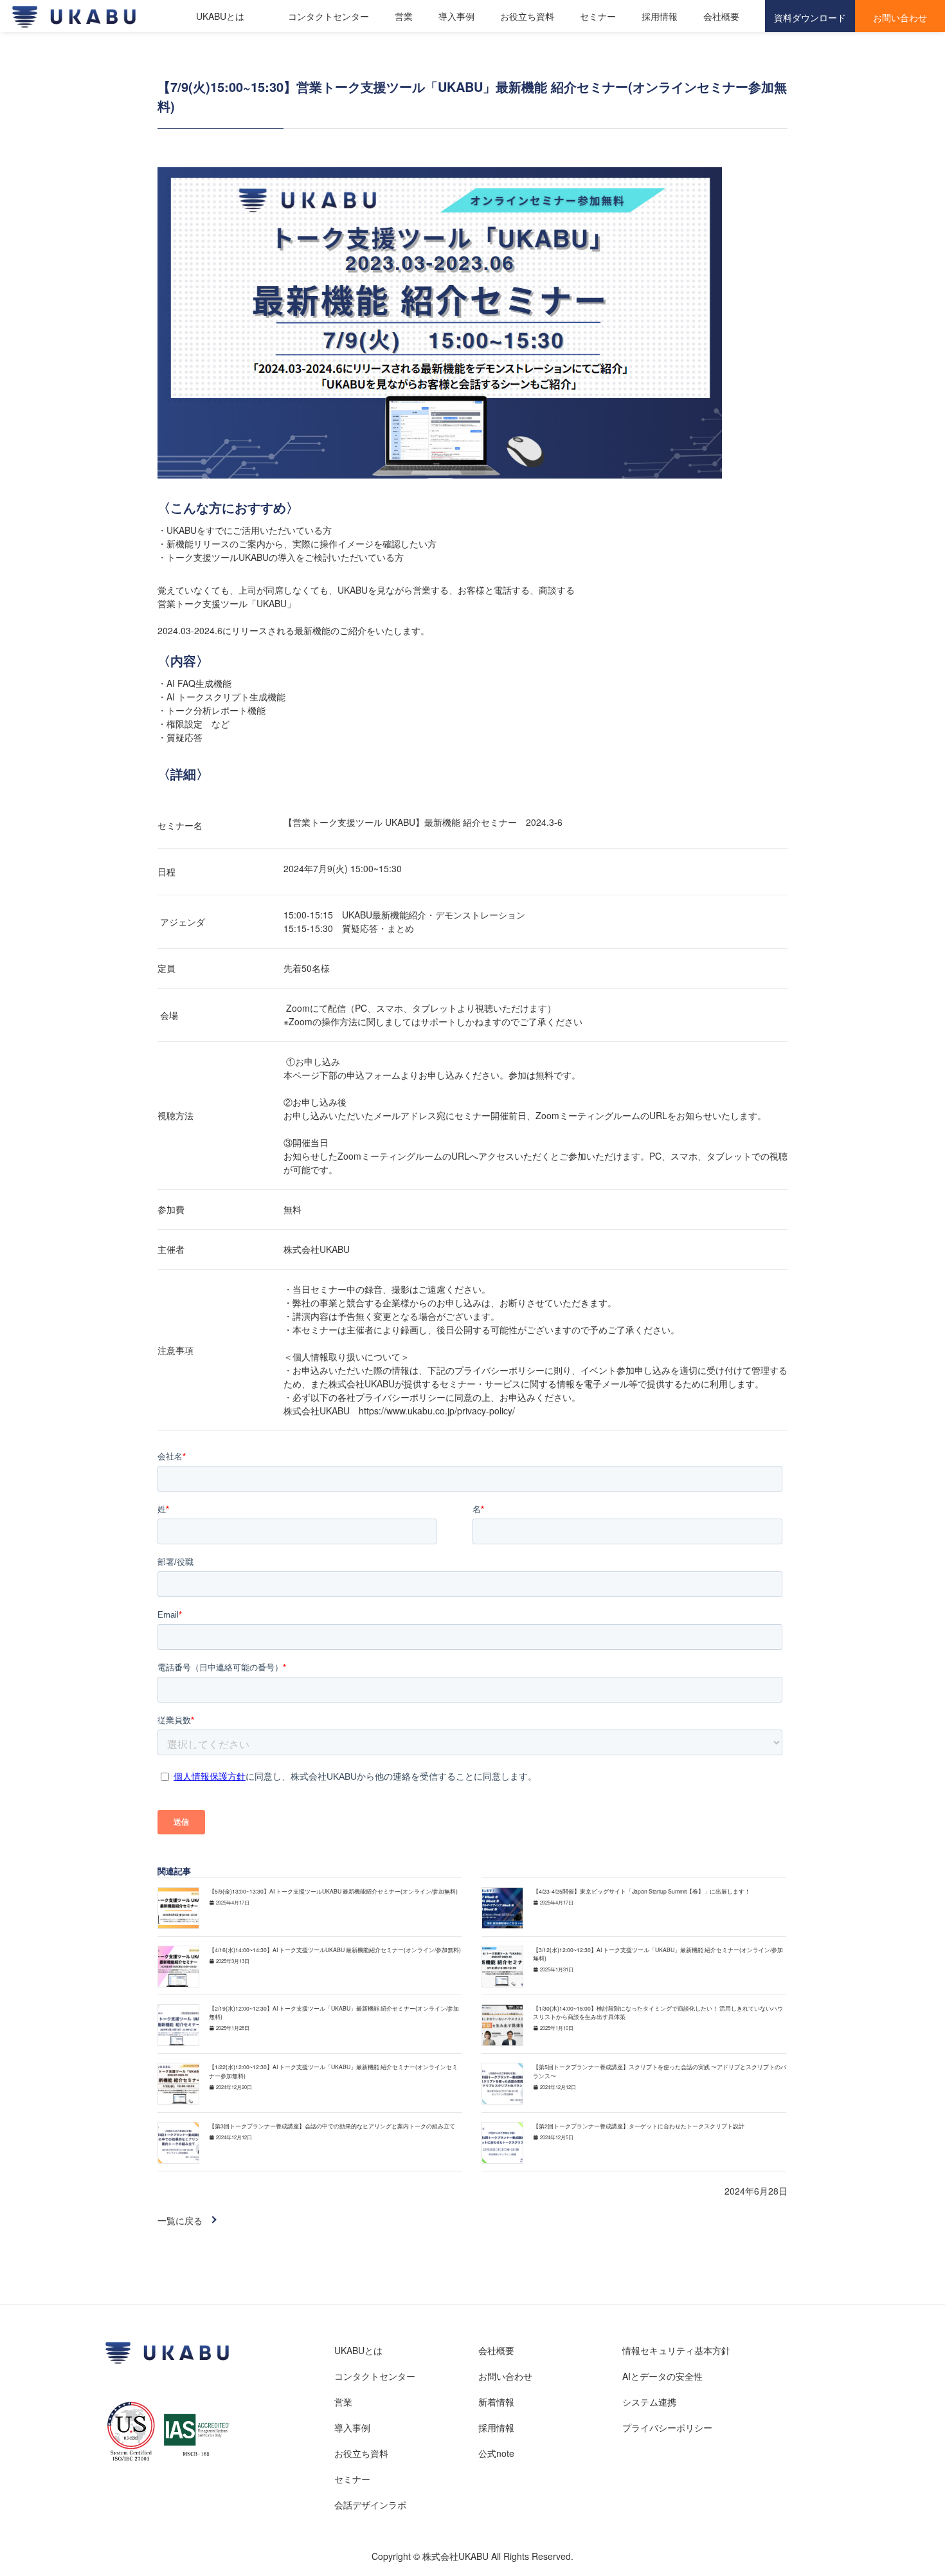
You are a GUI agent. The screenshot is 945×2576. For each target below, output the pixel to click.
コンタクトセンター (328, 16)
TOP (887, 2526)
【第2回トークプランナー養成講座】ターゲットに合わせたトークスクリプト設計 (639, 2126)
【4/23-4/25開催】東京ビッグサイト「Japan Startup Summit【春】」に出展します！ (642, 1891)
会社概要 (721, 16)
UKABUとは (220, 16)
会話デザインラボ (370, 2505)
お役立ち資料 (527, 16)
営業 (404, 16)
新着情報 (496, 2402)
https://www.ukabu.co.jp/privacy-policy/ (437, 1411)
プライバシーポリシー (667, 2427)
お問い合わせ (505, 2376)
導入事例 (456, 16)
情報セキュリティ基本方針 (676, 2350)
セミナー (598, 16)
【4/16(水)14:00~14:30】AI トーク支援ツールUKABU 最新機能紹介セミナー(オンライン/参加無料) (335, 1950)
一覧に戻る (180, 2220)
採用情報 (660, 16)
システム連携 (649, 2402)
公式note (496, 2453)
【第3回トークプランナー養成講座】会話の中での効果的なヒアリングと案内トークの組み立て (332, 2126)
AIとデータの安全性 (662, 2376)
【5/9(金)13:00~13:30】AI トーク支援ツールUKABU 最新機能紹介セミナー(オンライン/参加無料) (333, 1891)
